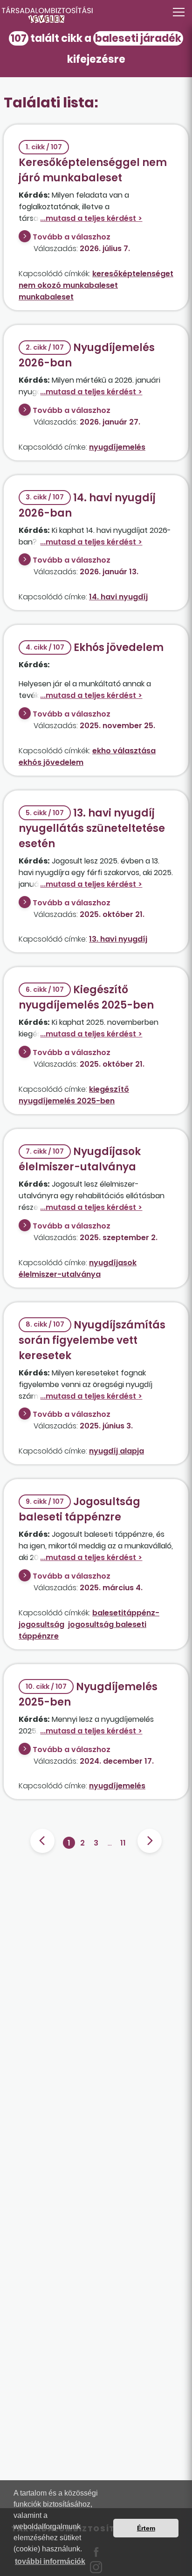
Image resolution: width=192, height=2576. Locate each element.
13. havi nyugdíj (118, 939)
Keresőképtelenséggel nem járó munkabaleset (93, 164)
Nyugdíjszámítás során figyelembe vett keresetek (92, 1340)
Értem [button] (146, 2528)
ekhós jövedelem (51, 762)
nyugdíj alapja (117, 1451)
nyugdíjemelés (117, 447)
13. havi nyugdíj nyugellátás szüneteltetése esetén (92, 828)
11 (123, 1843)
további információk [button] (50, 2561)
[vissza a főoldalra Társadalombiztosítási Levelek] (96, 15)
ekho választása (124, 751)
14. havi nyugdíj (118, 597)
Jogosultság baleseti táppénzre (79, 1509)
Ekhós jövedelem (95, 647)
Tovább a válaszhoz (72, 237)
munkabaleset (46, 297)
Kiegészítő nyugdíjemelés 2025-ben (86, 997)
